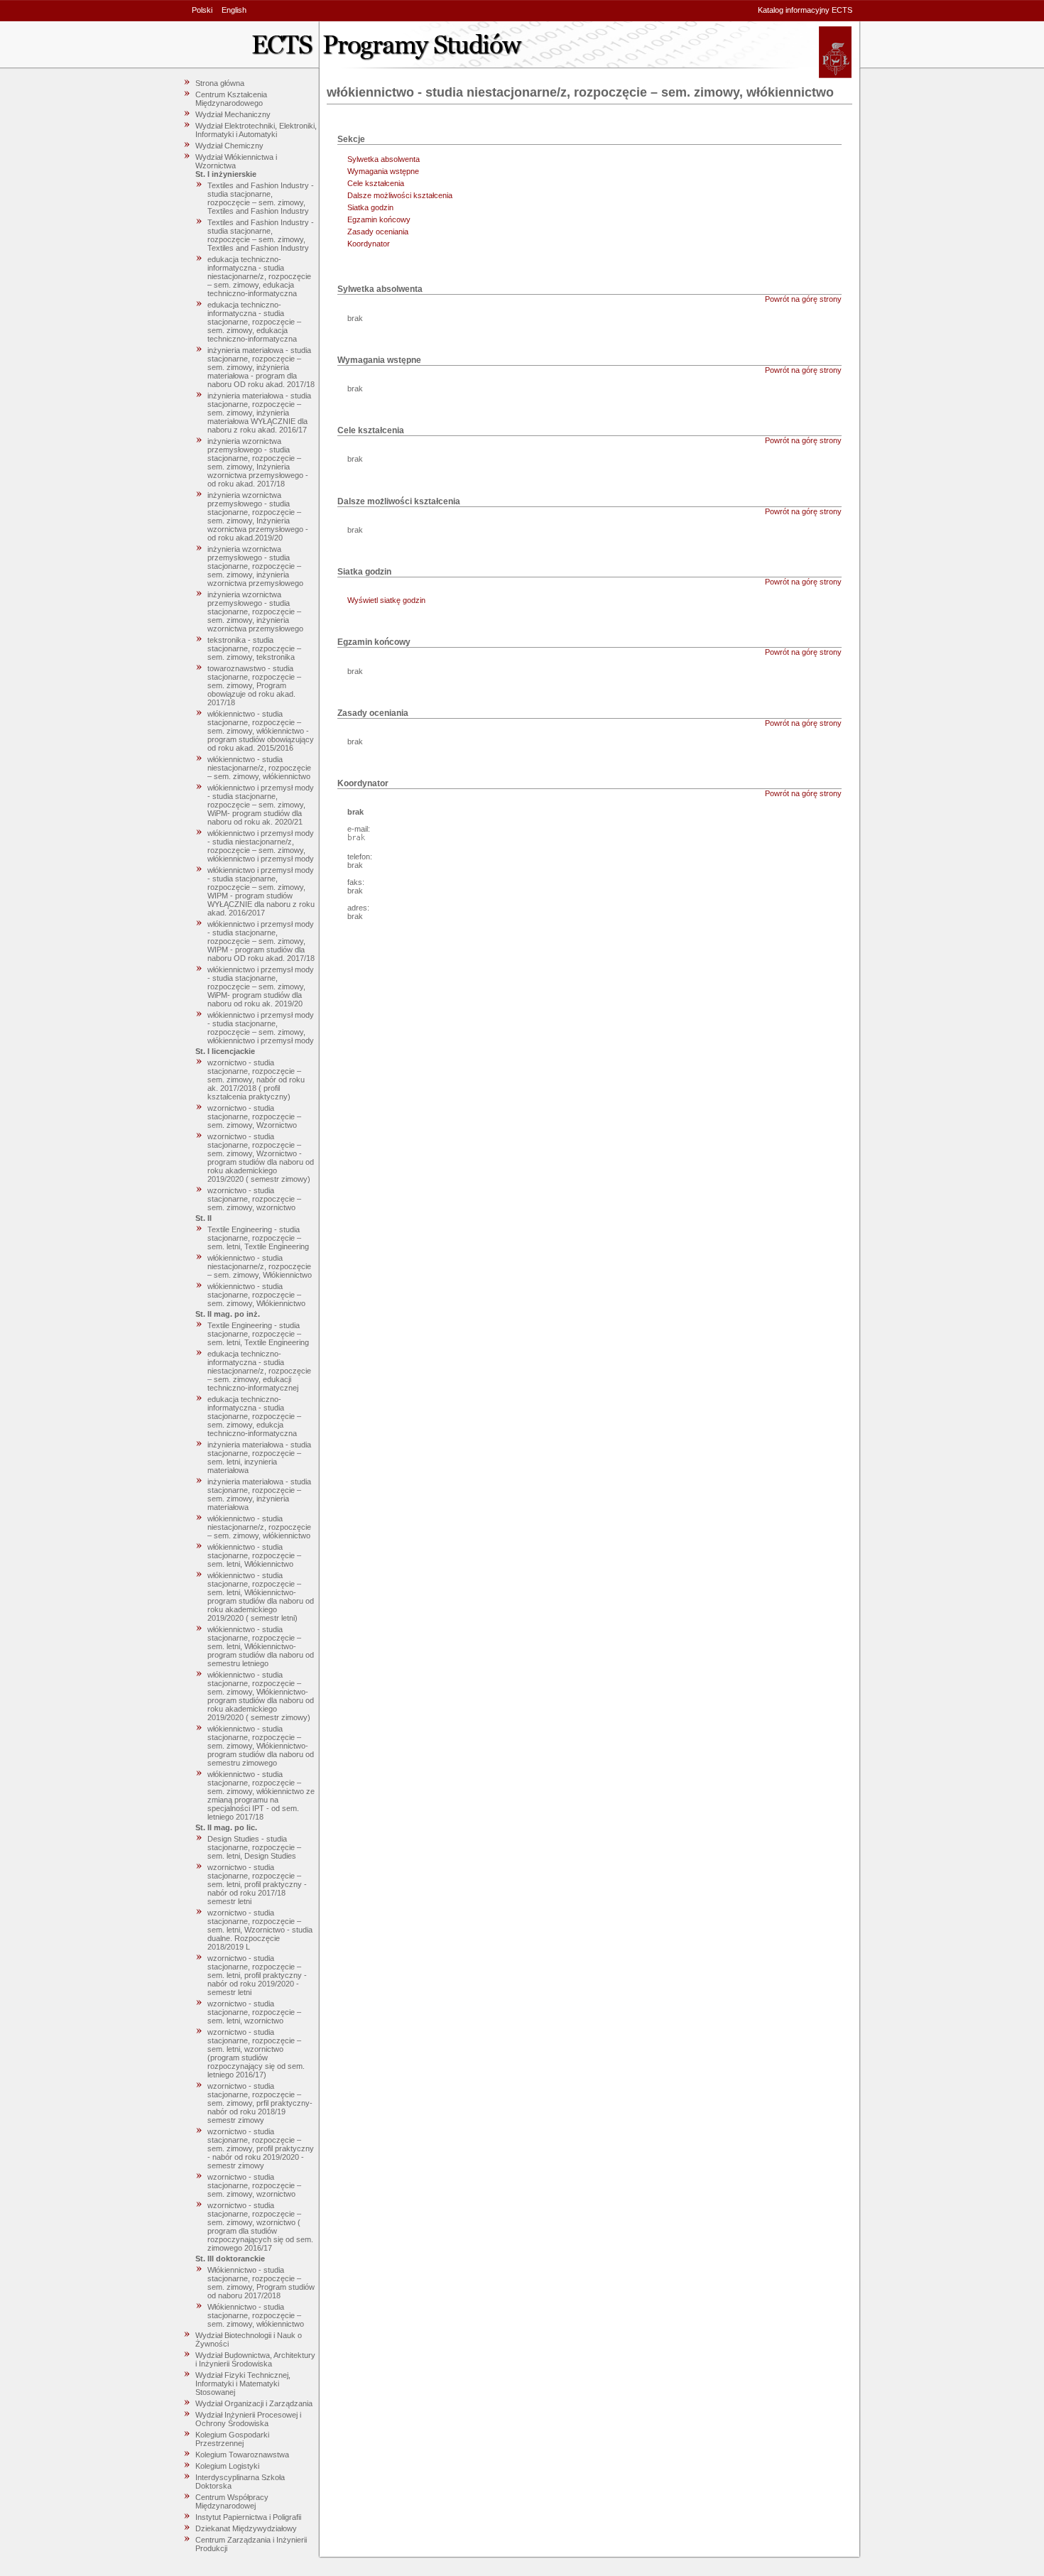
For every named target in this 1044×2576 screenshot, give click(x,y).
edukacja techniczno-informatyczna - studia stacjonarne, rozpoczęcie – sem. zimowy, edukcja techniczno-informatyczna (254, 1416)
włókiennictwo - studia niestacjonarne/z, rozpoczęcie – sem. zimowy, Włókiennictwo (260, 1266)
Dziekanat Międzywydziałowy (246, 2528)
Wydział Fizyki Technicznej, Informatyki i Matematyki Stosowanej (243, 2384)
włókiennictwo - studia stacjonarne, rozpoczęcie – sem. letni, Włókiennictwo (254, 1555)
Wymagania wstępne (383, 171)
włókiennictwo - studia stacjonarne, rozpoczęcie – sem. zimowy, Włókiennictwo (256, 1295)
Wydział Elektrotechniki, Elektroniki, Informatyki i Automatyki (256, 130)
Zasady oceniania (378, 232)
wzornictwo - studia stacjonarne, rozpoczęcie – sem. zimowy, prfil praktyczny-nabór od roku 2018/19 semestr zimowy (260, 2103)
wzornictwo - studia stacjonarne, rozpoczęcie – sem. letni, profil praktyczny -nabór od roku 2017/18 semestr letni (257, 1884)
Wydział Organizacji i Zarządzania (254, 2403)
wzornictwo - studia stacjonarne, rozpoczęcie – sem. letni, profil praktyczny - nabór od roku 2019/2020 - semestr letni (257, 1975)
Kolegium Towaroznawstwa (242, 2455)
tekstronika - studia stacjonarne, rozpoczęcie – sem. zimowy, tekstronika (254, 648)
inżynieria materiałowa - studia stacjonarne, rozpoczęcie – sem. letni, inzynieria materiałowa (259, 1457)
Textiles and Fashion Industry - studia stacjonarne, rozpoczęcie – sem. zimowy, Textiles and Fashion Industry (261, 198)
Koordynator (369, 244)
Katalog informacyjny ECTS (805, 10)
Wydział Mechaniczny (233, 114)
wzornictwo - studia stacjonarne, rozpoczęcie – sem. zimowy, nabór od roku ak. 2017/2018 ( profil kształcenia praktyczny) (256, 1080)
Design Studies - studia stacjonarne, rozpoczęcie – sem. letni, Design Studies (254, 1847)
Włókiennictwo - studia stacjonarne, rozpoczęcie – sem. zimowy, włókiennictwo (256, 2315)
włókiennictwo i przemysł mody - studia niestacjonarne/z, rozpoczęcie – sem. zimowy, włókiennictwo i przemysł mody (261, 846)
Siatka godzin (370, 207)
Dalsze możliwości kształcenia (400, 195)
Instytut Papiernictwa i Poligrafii (248, 2517)
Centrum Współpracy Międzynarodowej (232, 2501)
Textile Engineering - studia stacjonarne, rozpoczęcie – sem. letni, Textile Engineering (258, 1238)
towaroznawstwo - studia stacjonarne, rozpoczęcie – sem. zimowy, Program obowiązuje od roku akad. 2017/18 (254, 685)
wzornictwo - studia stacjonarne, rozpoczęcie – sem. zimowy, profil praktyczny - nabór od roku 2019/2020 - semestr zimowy (261, 2148)
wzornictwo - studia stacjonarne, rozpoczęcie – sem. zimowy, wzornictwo (254, 1199)
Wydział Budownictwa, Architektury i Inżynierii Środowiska (255, 2359)
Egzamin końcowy (379, 219)
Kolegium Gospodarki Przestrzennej (232, 2439)
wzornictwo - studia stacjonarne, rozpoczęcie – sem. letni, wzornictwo (254, 2012)
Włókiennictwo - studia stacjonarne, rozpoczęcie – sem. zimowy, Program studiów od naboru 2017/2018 (261, 2283)
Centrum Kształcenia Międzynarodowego (231, 99)
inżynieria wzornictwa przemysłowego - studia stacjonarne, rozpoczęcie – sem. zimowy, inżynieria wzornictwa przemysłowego (255, 566)
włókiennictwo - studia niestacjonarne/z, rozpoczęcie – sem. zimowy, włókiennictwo (259, 768)
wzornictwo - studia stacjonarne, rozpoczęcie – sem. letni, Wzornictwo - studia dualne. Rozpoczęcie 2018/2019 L (260, 1930)
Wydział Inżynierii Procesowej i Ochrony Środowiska (248, 2419)
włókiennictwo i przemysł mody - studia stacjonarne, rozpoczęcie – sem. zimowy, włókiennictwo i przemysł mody (261, 1028)
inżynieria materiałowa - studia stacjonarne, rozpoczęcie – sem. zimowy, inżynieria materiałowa (259, 1494)
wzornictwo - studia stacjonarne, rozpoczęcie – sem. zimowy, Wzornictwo (254, 1116)
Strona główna (220, 83)
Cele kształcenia (376, 183)
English (234, 10)
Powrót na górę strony (803, 299)
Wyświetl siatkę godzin (386, 600)
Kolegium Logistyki (227, 2466)
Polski (202, 10)
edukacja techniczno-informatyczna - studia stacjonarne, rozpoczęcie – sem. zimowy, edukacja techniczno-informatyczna (254, 322)
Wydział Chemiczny (229, 146)
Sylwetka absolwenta (384, 159)
